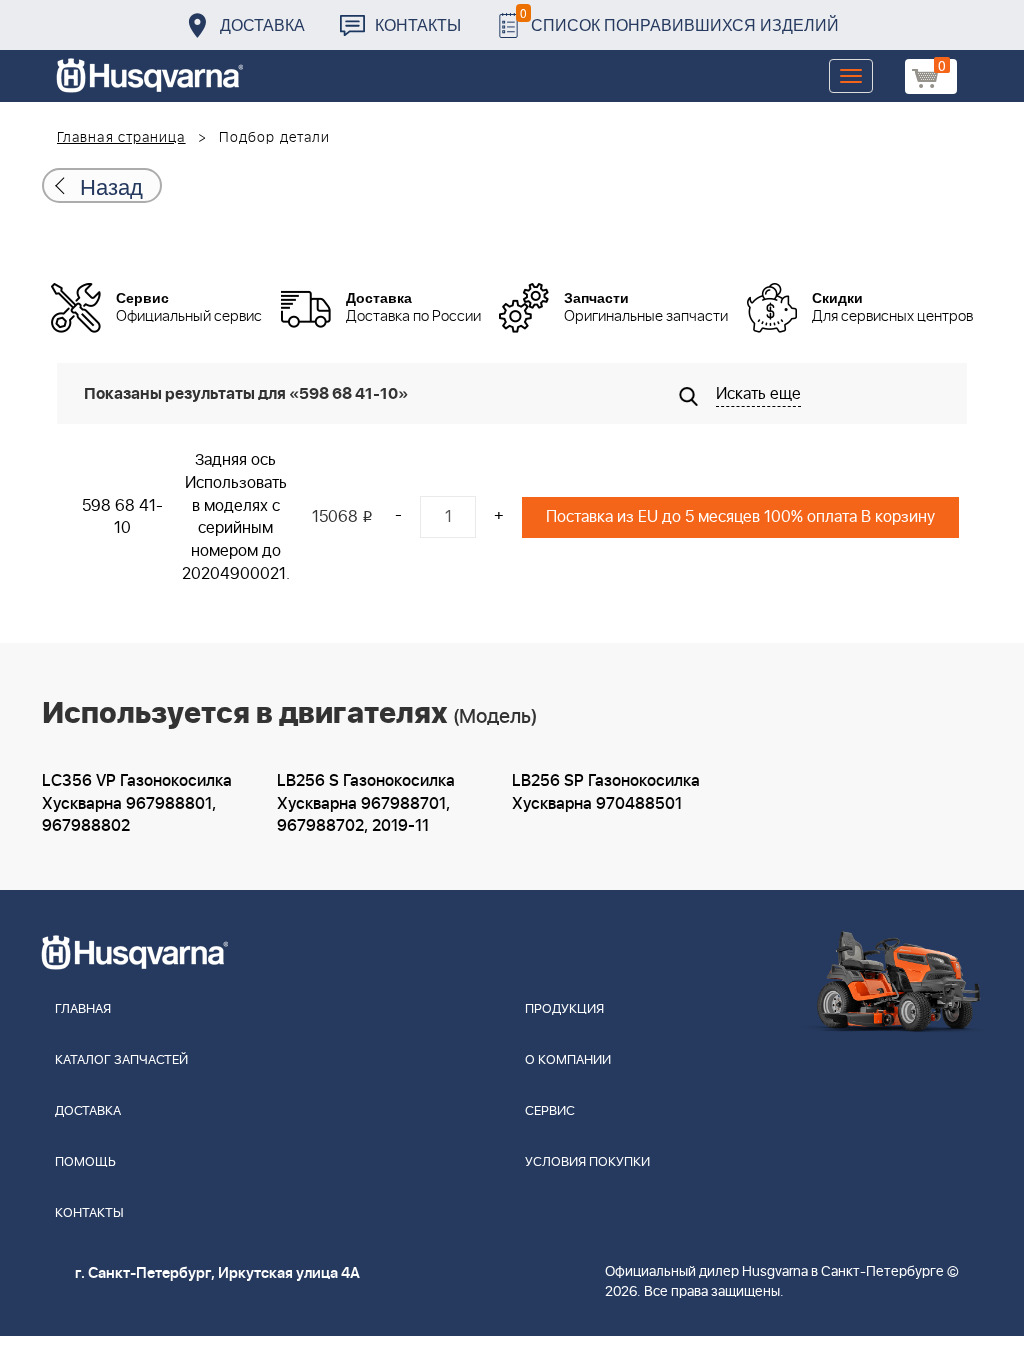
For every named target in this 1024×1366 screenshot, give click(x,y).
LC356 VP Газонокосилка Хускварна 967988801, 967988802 (137, 804)
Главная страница (121, 138)
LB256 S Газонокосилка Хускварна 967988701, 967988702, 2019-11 (366, 804)
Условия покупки (587, 1162)
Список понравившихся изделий (679, 19)
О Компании (568, 1060)
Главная (83, 1009)
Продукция (564, 1009)
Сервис (550, 1111)
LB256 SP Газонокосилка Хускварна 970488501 (606, 792)
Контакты (418, 24)
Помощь (85, 1162)
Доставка (262, 24)
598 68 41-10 (122, 517)
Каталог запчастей (121, 1060)
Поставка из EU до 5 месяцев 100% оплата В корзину (740, 517)
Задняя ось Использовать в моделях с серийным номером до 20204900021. (236, 517)
